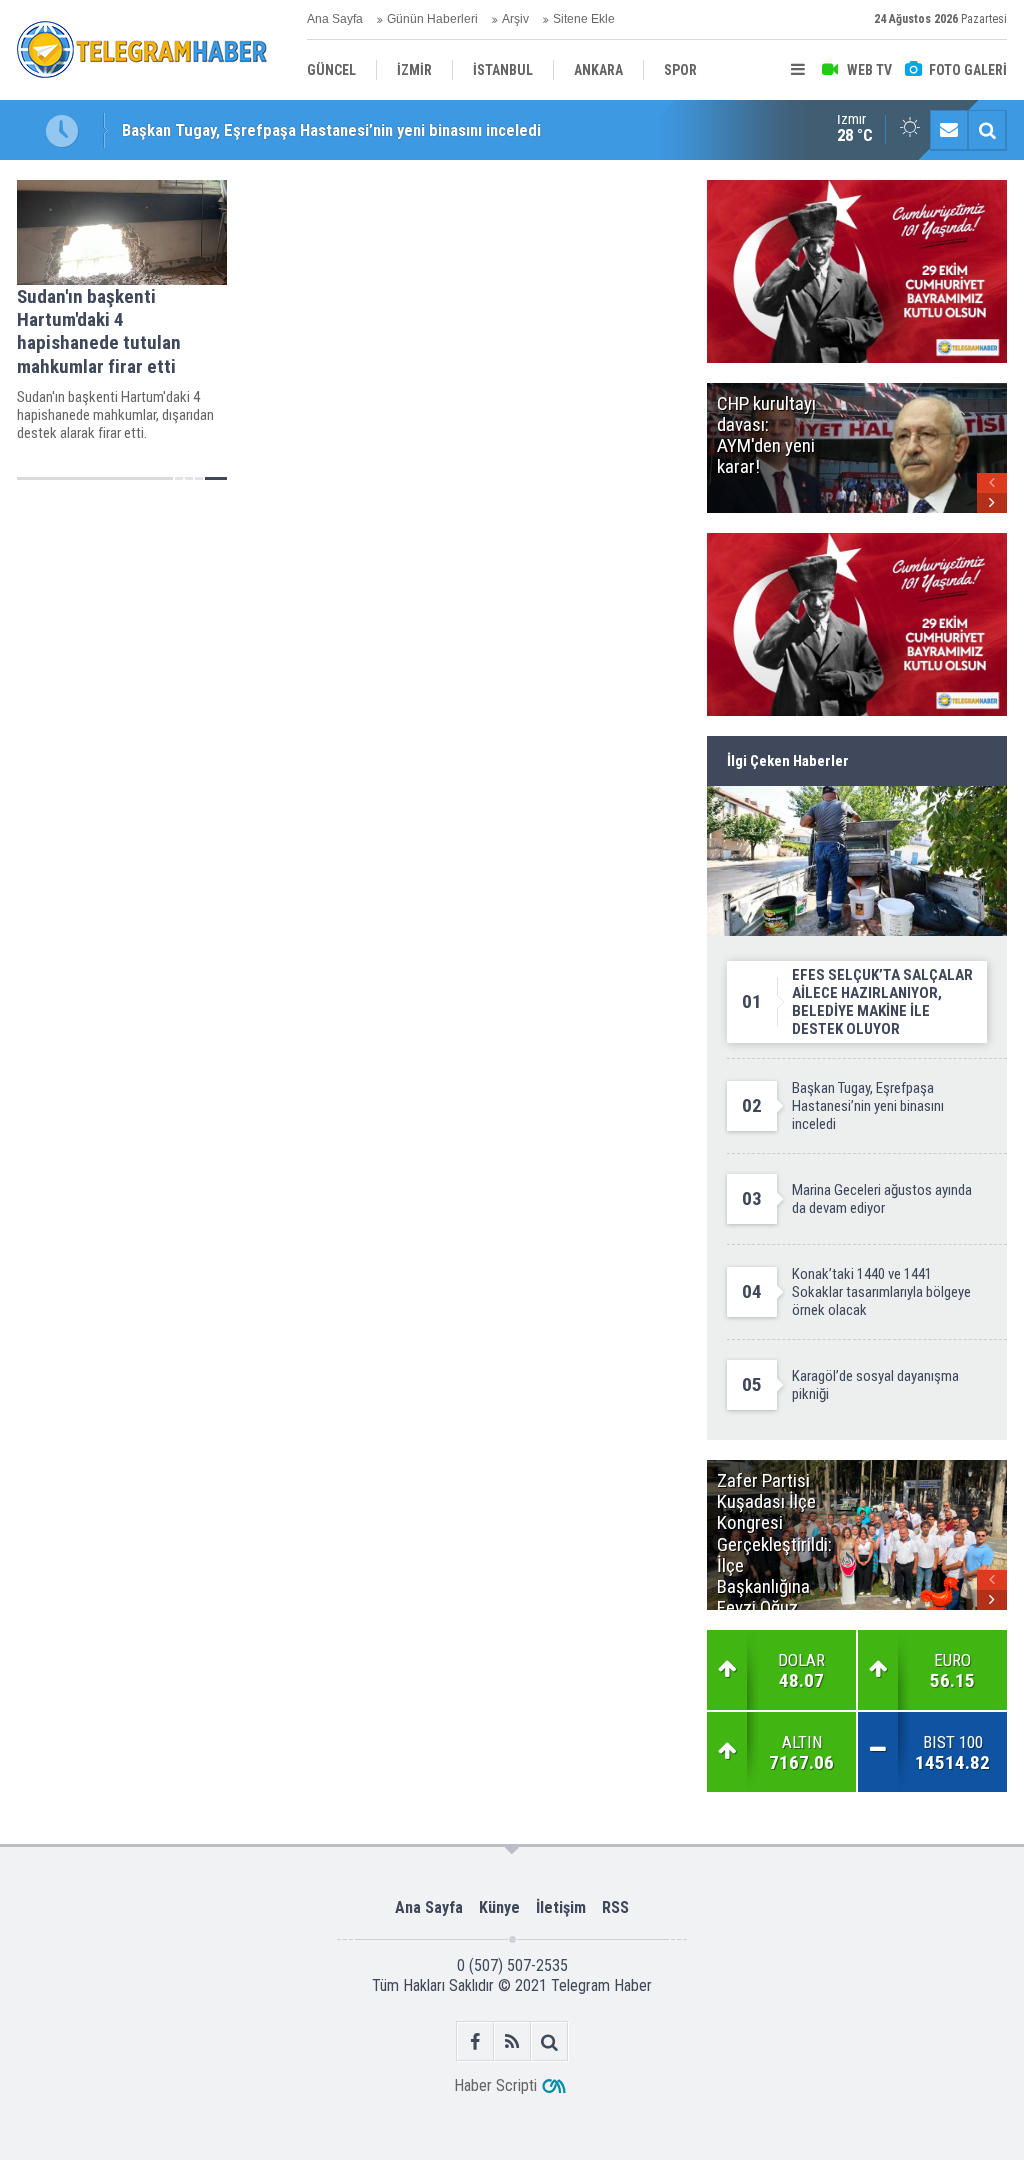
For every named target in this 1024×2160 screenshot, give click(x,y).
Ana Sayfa (335, 19)
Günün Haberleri (432, 19)
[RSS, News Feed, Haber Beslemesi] (512, 2041)
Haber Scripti (495, 2085)
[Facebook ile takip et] (475, 2041)
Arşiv (515, 19)
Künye (499, 1907)
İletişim (561, 1907)
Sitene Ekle (584, 19)
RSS (615, 1907)
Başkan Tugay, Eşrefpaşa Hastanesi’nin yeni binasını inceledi (331, 128)
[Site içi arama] (987, 130)
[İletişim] (949, 130)
